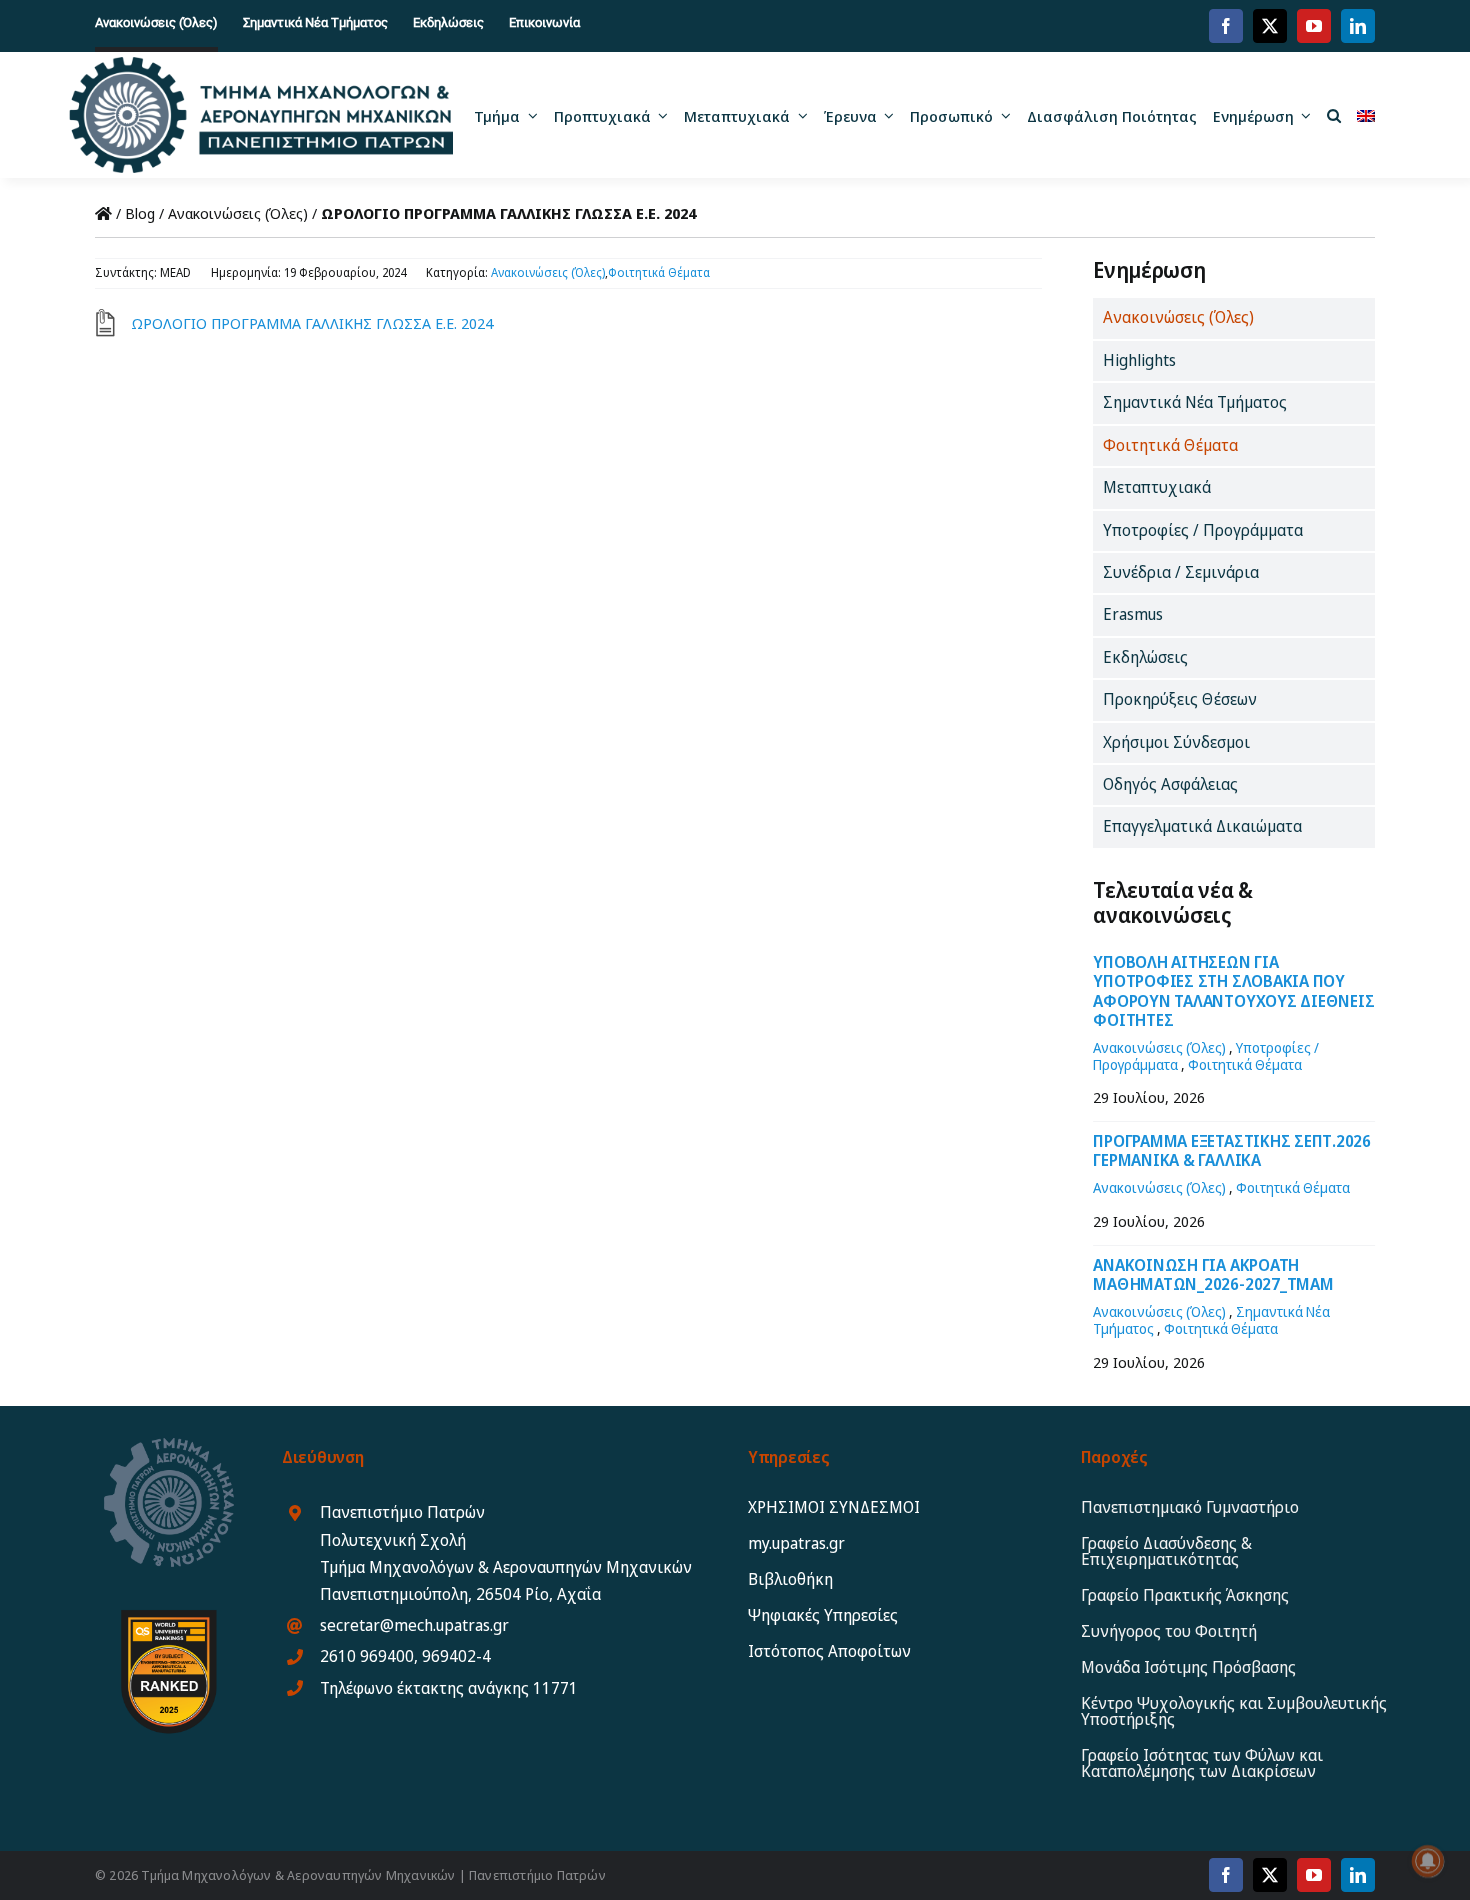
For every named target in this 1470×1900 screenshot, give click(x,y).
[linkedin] (1358, 26)
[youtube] (1314, 26)
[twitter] (1270, 26)
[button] (1334, 115)
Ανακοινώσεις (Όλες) (238, 213)
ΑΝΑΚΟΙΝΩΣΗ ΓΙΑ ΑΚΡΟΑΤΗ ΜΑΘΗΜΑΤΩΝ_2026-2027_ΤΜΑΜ (1213, 1274)
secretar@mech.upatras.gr (414, 1625)
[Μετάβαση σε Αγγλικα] (1366, 115)
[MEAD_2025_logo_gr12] (260, 64)
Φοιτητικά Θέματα (659, 272)
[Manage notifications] (1428, 1861)
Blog (140, 213)
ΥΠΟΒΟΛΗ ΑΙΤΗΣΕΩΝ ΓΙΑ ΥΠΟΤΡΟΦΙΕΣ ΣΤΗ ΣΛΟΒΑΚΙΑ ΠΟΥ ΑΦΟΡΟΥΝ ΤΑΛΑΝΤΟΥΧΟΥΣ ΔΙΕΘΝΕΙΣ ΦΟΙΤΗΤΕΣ (1233, 991)
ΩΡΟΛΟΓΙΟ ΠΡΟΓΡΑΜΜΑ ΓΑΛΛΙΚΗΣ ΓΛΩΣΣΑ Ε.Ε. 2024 (312, 323)
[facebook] (1226, 26)
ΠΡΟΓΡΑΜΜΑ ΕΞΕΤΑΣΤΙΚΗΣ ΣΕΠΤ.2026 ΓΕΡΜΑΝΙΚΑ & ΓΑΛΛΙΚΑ (1232, 1150)
